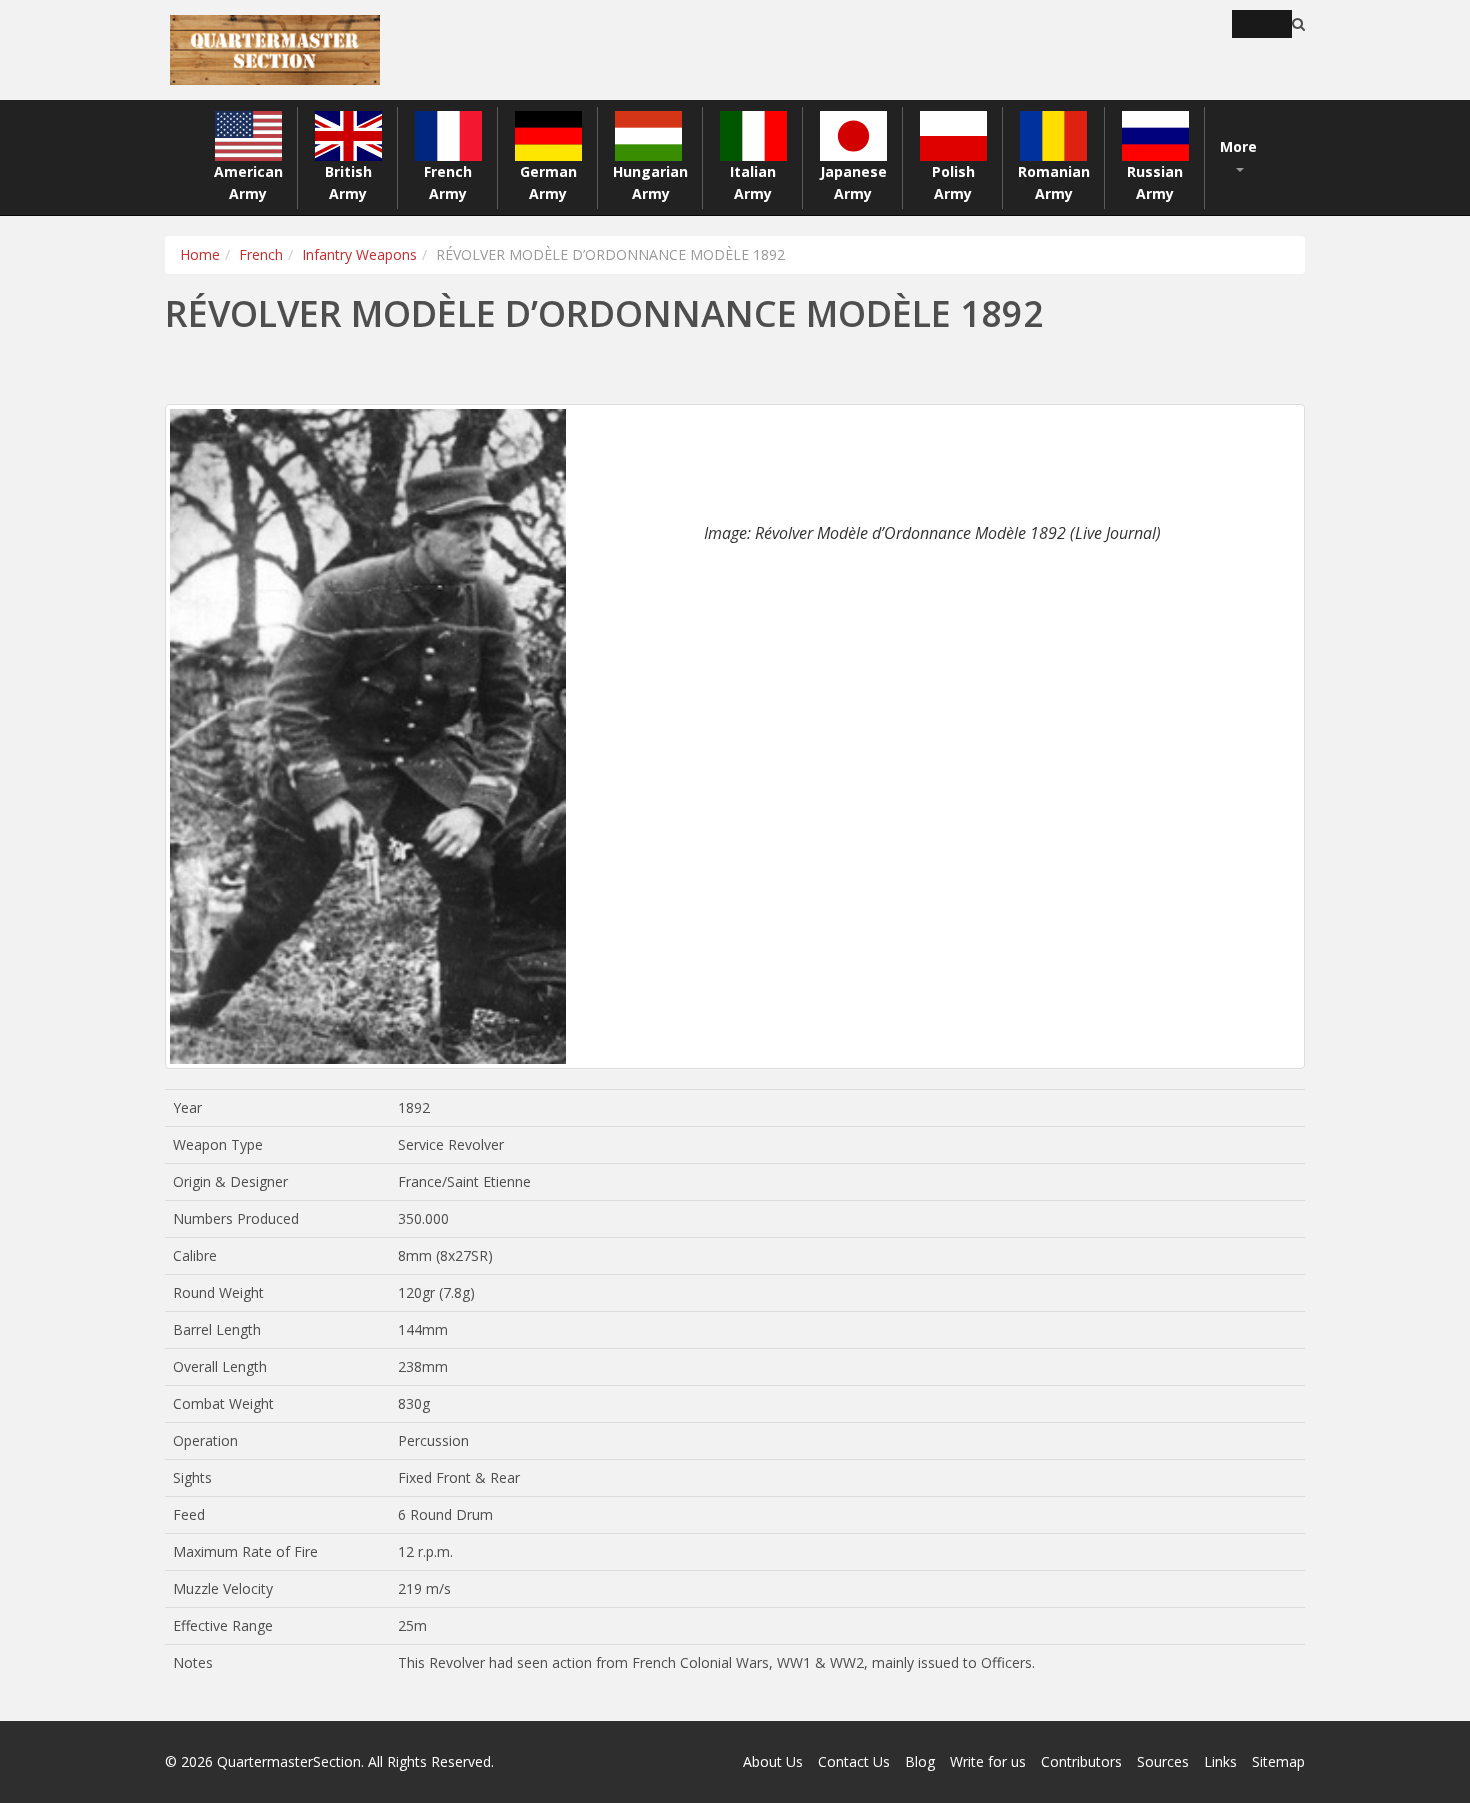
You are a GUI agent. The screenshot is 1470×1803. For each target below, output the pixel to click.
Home (200, 254)
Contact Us (854, 1761)
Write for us (988, 1761)
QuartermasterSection (289, 1761)
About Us (773, 1761)
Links (1220, 1761)
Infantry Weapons (359, 254)
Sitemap (1278, 1761)
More (1238, 146)
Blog (920, 1761)
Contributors (1081, 1761)
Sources (1163, 1761)
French (261, 254)
